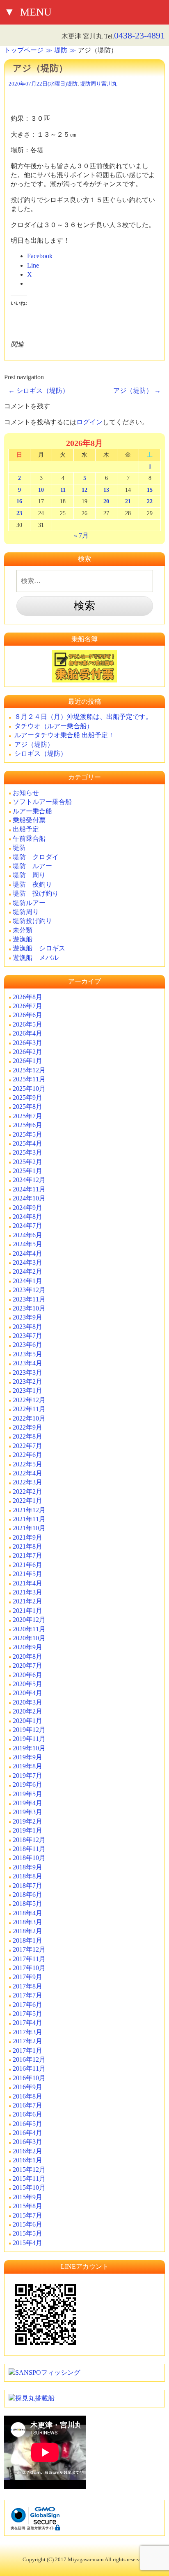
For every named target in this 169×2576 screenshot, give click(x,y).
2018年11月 (29, 1849)
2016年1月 (27, 2160)
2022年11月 (29, 1409)
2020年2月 (27, 1711)
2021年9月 (27, 1537)
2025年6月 (27, 1125)
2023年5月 (27, 1354)
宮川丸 (109, 84)
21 (128, 501)
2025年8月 (27, 1107)
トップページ (24, 50)
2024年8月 (27, 1217)
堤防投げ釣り (32, 921)
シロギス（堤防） (39, 391)
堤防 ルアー (32, 866)
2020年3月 (27, 1702)
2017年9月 (27, 1977)
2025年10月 (29, 1089)
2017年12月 (29, 1949)
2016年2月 (27, 2151)
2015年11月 (29, 2179)
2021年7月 (27, 1555)
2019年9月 (27, 1757)
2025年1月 (27, 1171)
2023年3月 (27, 1372)
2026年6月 (27, 1015)
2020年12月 (29, 1620)
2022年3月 (27, 1482)
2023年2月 (27, 1381)
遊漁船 (23, 939)
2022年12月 (29, 1400)
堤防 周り (29, 875)
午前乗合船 (29, 839)
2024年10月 (29, 1198)
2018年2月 (27, 1931)
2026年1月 (27, 1061)
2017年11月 (29, 1959)
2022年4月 (27, 1473)
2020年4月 (27, 1693)
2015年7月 (27, 2215)
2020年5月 (27, 1684)
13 (106, 490)
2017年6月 (27, 2005)
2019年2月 (27, 1821)
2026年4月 (27, 1033)
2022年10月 (29, 1418)
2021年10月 (29, 1528)
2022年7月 (27, 1446)
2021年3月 (27, 1592)
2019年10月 (29, 1748)
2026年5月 (27, 1024)
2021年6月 (27, 1565)
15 (150, 490)
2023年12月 (29, 1290)
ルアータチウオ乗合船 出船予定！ (64, 735)
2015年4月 (27, 2243)
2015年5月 (27, 2233)
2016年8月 (27, 2096)
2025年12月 (29, 1070)
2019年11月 (29, 1739)
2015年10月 (29, 2188)
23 (19, 513)
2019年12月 (29, 1730)
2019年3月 (27, 1812)
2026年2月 (27, 1052)
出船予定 (26, 829)
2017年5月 (27, 2014)
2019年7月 (27, 1776)
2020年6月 (27, 1675)
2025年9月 (27, 1098)
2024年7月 (27, 1226)
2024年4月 (27, 1253)
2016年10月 (29, 2078)
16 (19, 501)
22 (150, 501)
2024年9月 (27, 1208)
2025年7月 (27, 1116)
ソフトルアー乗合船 (42, 802)
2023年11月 (29, 1299)
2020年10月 (29, 1638)
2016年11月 (29, 2068)
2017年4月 (27, 2023)
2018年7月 (27, 1886)
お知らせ (26, 793)
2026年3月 (27, 1043)
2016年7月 (27, 2105)
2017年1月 (27, 2050)
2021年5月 (27, 1574)
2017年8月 (27, 1986)
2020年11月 (29, 1629)
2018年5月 (27, 1904)
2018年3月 (27, 1922)
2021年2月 (27, 1601)
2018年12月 (29, 1840)
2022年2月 (27, 1492)
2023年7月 (27, 1336)
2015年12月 (29, 2170)
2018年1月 (27, 1940)
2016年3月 (27, 2142)
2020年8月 (27, 1656)
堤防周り (91, 84)
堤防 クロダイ (36, 857)
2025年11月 (29, 1079)
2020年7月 (27, 1665)
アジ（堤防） (137, 391)
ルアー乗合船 (32, 811)
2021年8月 (27, 1546)
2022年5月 (27, 1464)
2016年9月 (27, 2087)
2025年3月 (27, 1152)
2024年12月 (29, 1180)
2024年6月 (27, 1235)
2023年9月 (27, 1317)
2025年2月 (27, 1162)
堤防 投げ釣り (36, 893)
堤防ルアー (29, 903)
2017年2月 (27, 2041)
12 (84, 490)
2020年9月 (27, 1647)
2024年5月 (27, 1244)
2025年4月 (27, 1143)
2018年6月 (27, 1895)
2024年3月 (27, 1262)
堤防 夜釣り (32, 884)
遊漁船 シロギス (39, 948)
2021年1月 (27, 1611)
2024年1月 (27, 1281)
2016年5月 (27, 2124)
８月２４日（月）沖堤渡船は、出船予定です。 (83, 717)
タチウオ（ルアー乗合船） (54, 726)
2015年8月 (27, 2206)
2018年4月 (27, 1913)
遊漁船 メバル (36, 958)
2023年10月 (29, 1308)
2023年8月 (27, 1327)
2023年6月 (27, 1345)
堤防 (61, 50)
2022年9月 (27, 1427)
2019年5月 (27, 1794)
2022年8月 (27, 1436)
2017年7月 (27, 1995)
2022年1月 (27, 1501)
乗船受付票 (29, 820)
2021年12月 (29, 1510)
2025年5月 (27, 1134)
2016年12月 (29, 2059)
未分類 (23, 930)
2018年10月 (29, 1858)
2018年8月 (27, 1876)
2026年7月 (27, 1006)
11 (63, 490)
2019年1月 (27, 1830)
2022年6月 (27, 1455)
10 (41, 490)
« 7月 (81, 535)
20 (106, 501)
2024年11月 (29, 1189)
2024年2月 (27, 1271)
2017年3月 (27, 2032)
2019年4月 (27, 1803)
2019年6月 (27, 1785)
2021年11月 (29, 1519)
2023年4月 (27, 1363)
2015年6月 (27, 2224)
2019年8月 (27, 1766)
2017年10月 (29, 1968)
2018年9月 (27, 1867)
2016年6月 (27, 2114)
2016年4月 (27, 2133)
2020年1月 (27, 1721)
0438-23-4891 (139, 35)
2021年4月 (27, 1583)
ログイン (89, 422)
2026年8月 (27, 997)
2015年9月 (27, 2197)
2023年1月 (27, 1390)
